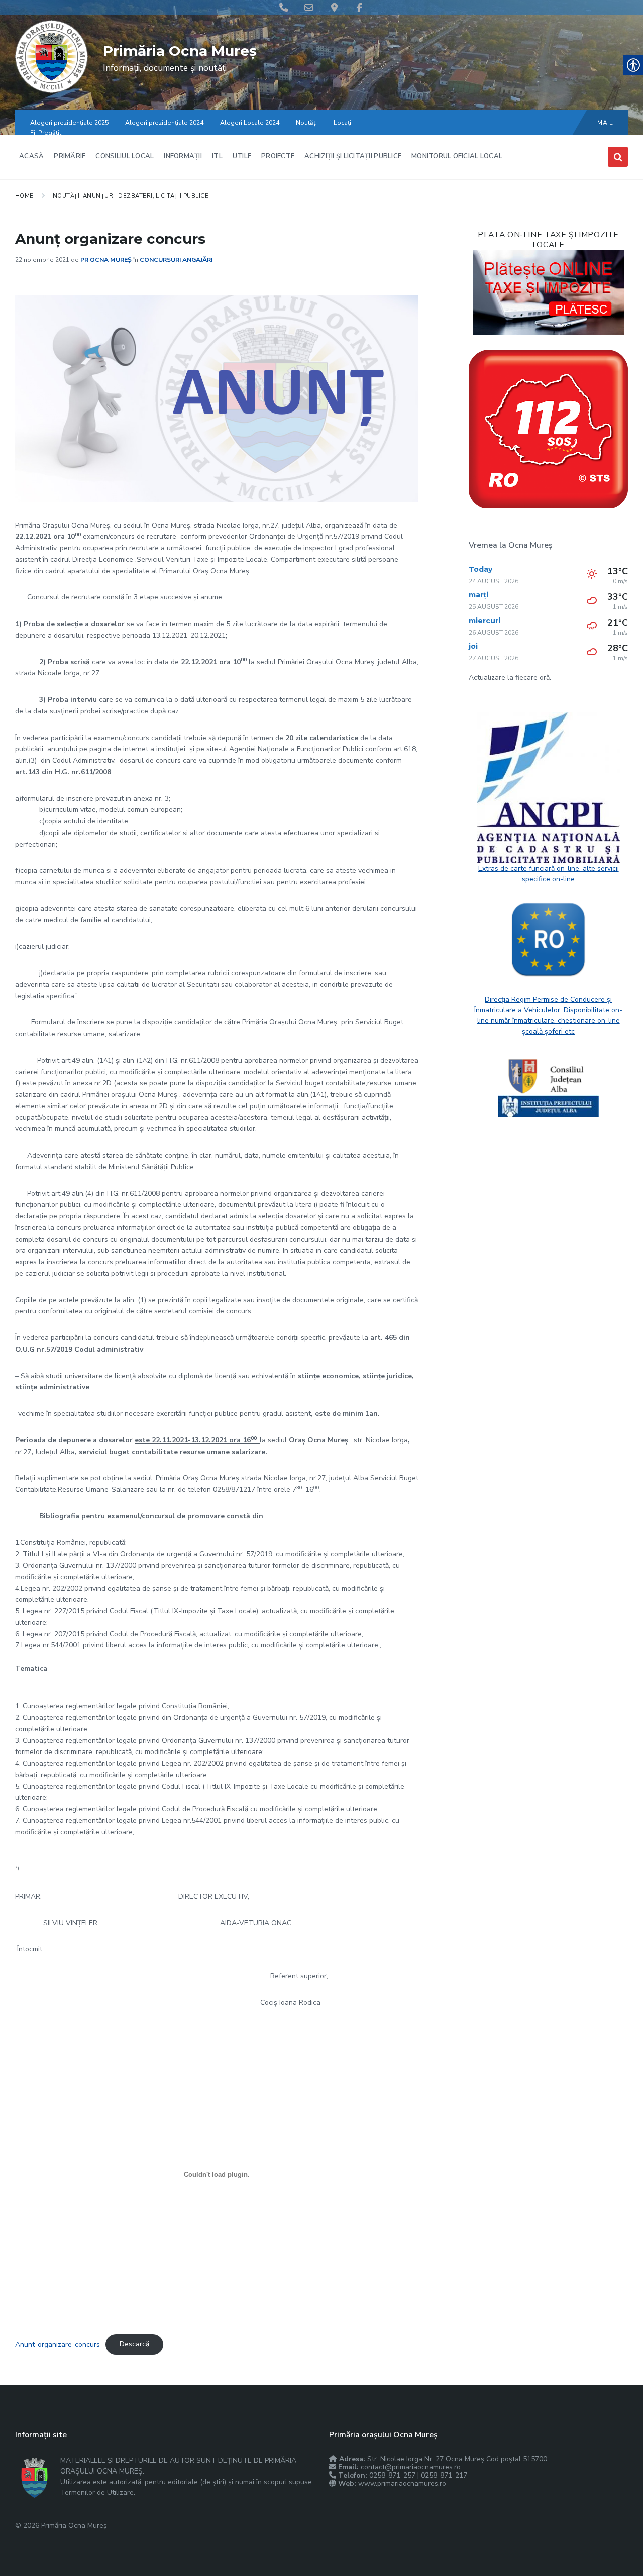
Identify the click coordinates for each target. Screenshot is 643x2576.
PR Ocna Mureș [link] (106, 260)
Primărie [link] (70, 156)
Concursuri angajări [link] (176, 260)
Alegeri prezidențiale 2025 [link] (69, 123)
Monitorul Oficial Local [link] (457, 156)
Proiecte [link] (278, 156)
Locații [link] (343, 123)
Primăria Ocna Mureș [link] (180, 51)
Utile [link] (242, 156)
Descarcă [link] (134, 2344)
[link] (51, 91)
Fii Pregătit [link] (46, 133)
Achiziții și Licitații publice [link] (353, 156)
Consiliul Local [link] (125, 156)
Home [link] (24, 196)
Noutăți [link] (306, 123)
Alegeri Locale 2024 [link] (250, 123)
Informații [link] (183, 156)
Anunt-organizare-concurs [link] (58, 2344)
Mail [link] (605, 123)
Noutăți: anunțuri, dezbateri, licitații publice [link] (131, 196)
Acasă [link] (31, 156)
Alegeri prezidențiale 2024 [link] (164, 123)
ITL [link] (217, 156)
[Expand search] (618, 157)
